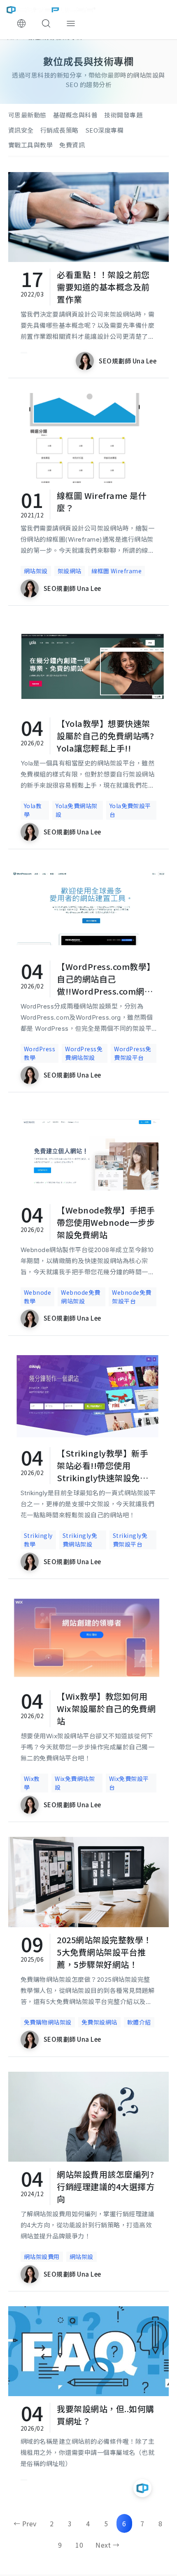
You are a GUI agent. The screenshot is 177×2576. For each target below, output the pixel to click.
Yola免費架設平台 (130, 810)
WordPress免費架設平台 (133, 1053)
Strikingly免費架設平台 (130, 1540)
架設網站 (70, 571)
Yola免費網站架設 (76, 810)
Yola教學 (33, 810)
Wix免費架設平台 (129, 1783)
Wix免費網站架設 (75, 1783)
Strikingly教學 (38, 1540)
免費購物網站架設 (48, 2022)
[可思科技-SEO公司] (51, 10)
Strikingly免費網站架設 (80, 1540)
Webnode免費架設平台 (132, 1297)
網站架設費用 (42, 2257)
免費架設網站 (99, 2022)
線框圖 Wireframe (116, 571)
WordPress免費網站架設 (84, 1053)
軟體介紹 (139, 2022)
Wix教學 (32, 1783)
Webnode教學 (37, 1297)
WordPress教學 (40, 1053)
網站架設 (36, 571)
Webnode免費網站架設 (80, 1297)
